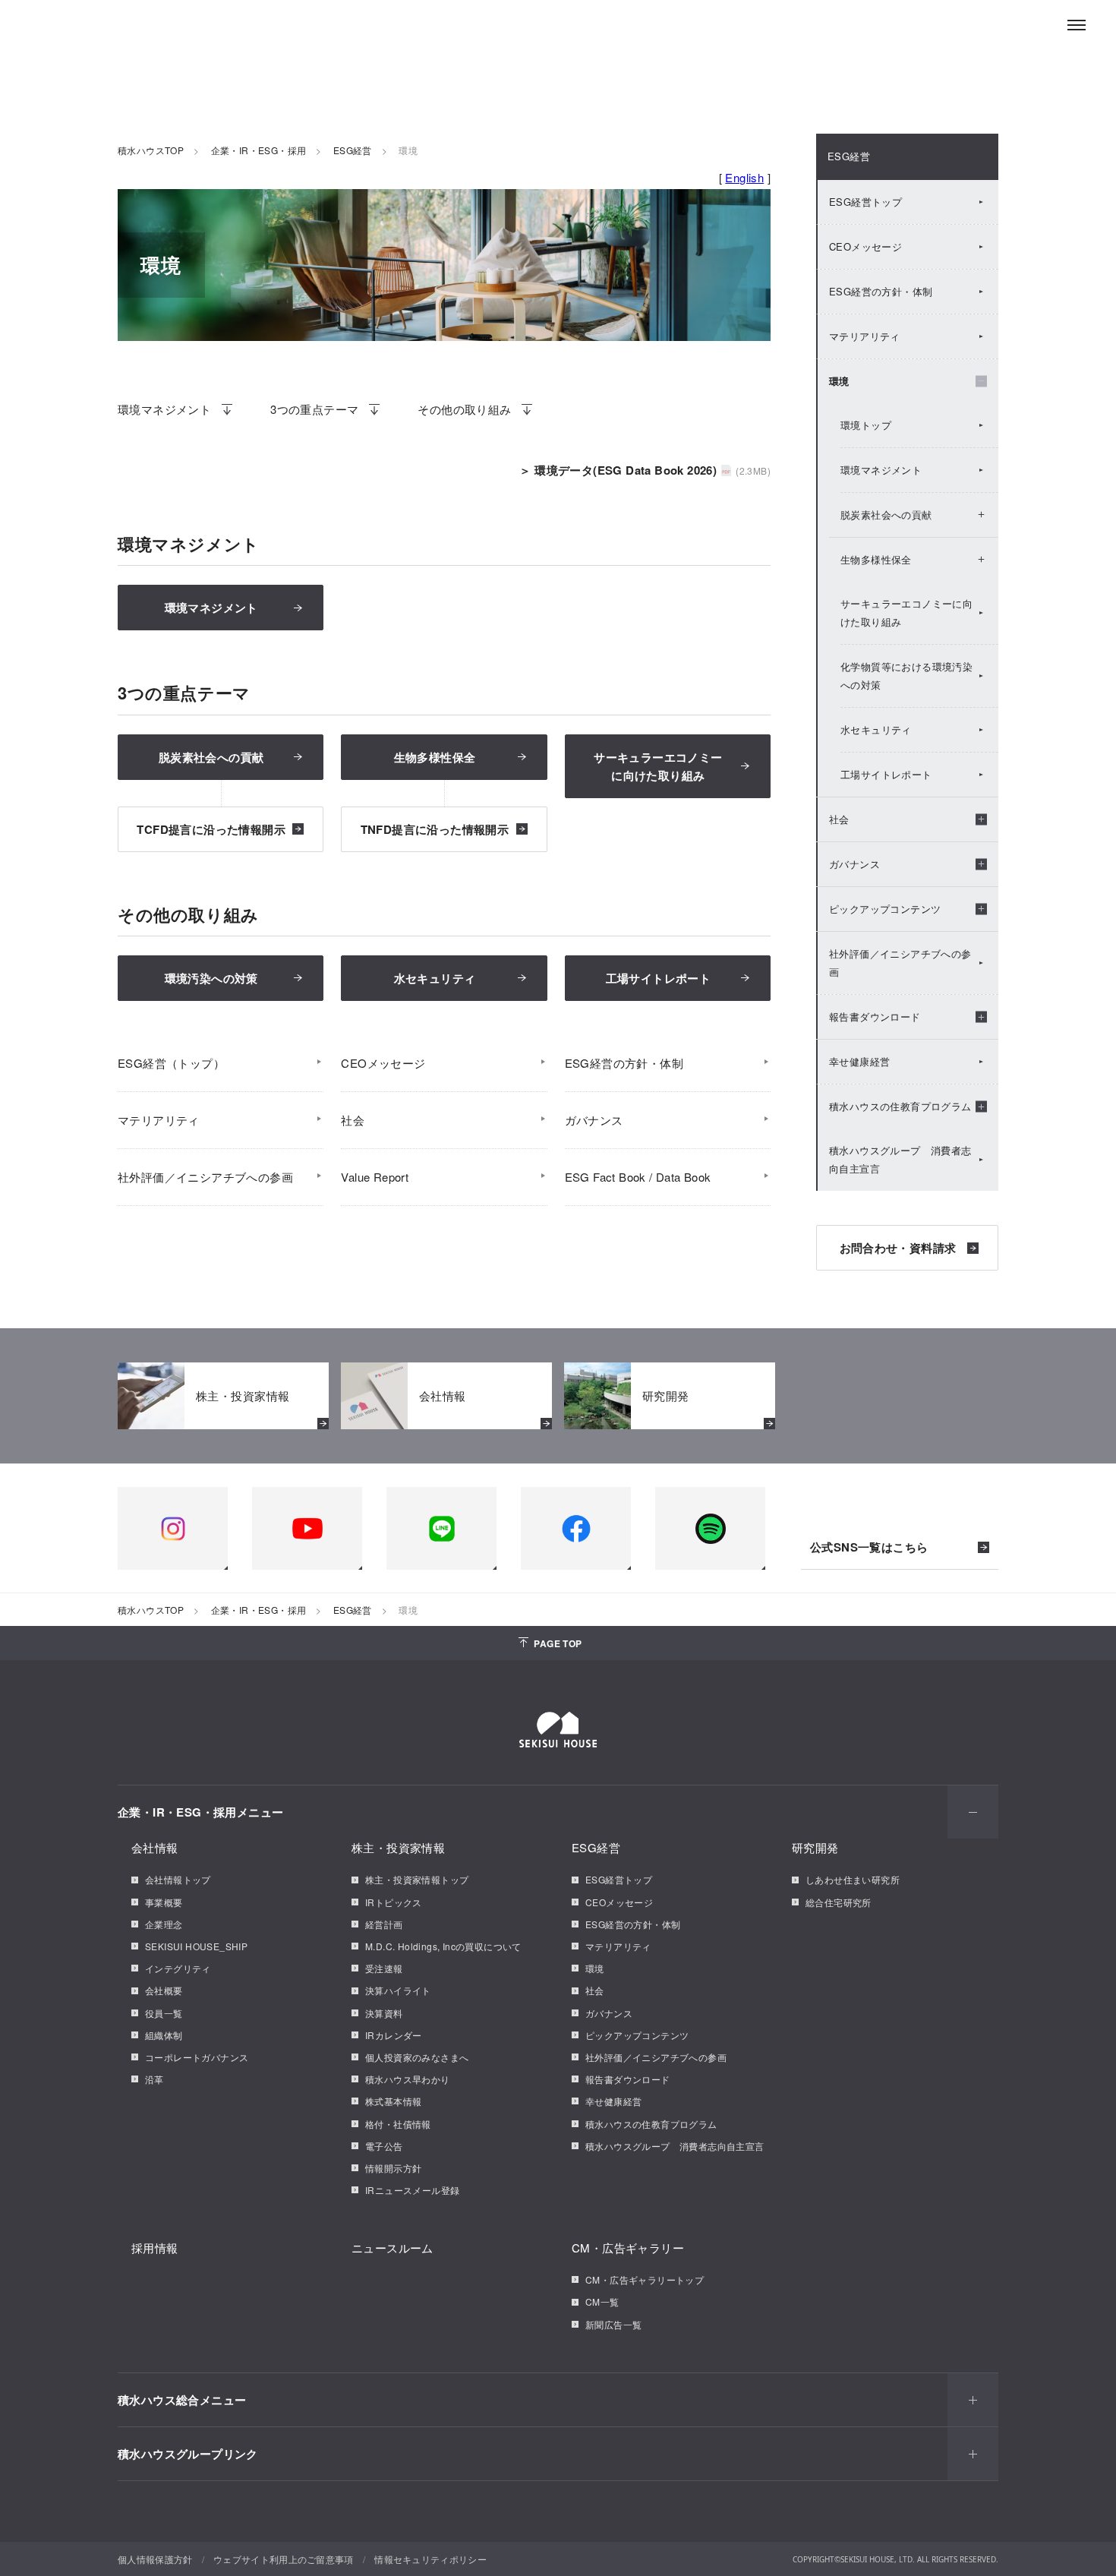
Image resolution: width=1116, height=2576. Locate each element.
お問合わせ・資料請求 (898, 1248)
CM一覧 (602, 2301)
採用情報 (155, 2248)
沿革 (154, 2079)
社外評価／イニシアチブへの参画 (205, 1177)
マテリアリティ (159, 1120)
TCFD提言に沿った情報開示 (211, 829)
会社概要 (164, 1990)
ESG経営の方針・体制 (624, 1063)
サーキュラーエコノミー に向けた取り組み (658, 766)
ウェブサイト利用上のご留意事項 (284, 2559)
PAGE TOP (558, 1643)
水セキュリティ (435, 978)
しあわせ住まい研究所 (853, 1879)
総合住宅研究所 (839, 1902)
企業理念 (164, 1924)
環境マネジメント (164, 409)
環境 (595, 1968)
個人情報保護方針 (155, 2559)
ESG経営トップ (865, 202)
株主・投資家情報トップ (417, 1879)
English (744, 177)
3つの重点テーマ (314, 409)
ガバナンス (594, 1120)
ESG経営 (353, 150)
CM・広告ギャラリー (628, 2248)
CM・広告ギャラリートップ (645, 2279)
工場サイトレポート (659, 978)
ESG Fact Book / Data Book (638, 1177)
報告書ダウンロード (628, 2079)
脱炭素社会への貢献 (211, 757)
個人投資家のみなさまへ (417, 2057)
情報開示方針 (393, 2168)
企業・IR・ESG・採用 (259, 150)
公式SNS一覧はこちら (869, 1548)
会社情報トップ (178, 1879)
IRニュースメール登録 (412, 2190)
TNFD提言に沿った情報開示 (435, 829)
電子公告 (384, 2146)
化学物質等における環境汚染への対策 (906, 676)
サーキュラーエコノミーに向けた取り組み (906, 612)
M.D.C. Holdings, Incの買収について (443, 1946)
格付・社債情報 (398, 2124)
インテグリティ (178, 1968)
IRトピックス (394, 1902)
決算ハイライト (398, 1990)
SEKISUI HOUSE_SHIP (196, 1946)
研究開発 (815, 1847)
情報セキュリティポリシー (430, 2559)
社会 (353, 1120)
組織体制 (164, 2035)
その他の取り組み (464, 409)
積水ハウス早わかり (408, 2079)
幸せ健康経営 (859, 1061)
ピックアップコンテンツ (637, 2035)
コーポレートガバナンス (197, 2057)
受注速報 (384, 1968)
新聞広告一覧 (613, 2324)
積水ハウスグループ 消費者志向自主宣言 (900, 1159)
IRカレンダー (394, 2035)
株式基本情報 (393, 2101)
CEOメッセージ (383, 1063)
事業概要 (164, 1902)
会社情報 (155, 1847)
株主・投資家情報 (398, 1847)
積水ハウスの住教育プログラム (651, 2124)
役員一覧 (164, 2013)
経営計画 (384, 1924)
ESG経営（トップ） (171, 1063)
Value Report (375, 1177)
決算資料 (384, 2013)
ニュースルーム (392, 2248)
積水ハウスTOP (151, 150)
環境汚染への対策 (211, 978)
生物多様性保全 (435, 757)
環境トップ (866, 425)
